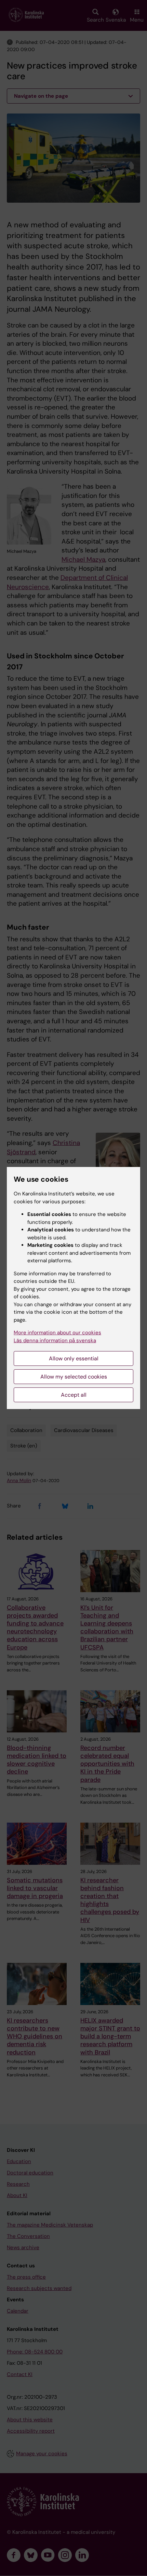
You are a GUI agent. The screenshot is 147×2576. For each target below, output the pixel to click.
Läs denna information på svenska (55, 1340)
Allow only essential (74, 1358)
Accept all (74, 1395)
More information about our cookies (57, 1333)
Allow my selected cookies (74, 1377)
